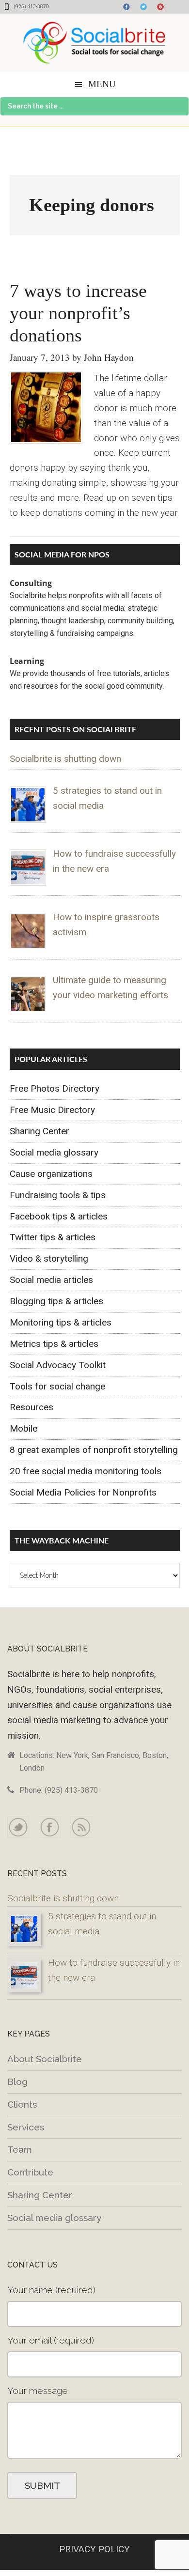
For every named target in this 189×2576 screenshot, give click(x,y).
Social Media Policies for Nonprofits (83, 1492)
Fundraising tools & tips (58, 1195)
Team (20, 2149)
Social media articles (51, 1280)
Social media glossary (54, 1152)
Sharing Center (39, 1131)
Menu (102, 84)
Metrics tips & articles (54, 1344)
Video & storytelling (49, 1258)
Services (26, 2127)
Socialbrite (94, 43)
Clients (22, 2104)
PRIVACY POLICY (94, 2549)
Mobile (24, 1428)
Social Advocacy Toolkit (58, 1365)
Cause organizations (51, 1174)
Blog (17, 2082)
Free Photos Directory (55, 1088)
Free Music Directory (52, 1110)
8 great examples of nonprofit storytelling (94, 1450)
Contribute (30, 2172)
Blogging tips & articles (56, 1301)
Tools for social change (57, 1386)
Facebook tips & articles (59, 1216)
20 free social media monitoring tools (86, 1471)
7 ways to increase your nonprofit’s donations (78, 313)
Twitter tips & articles (53, 1237)
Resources (31, 1407)
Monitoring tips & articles (61, 1322)
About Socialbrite (45, 2059)
